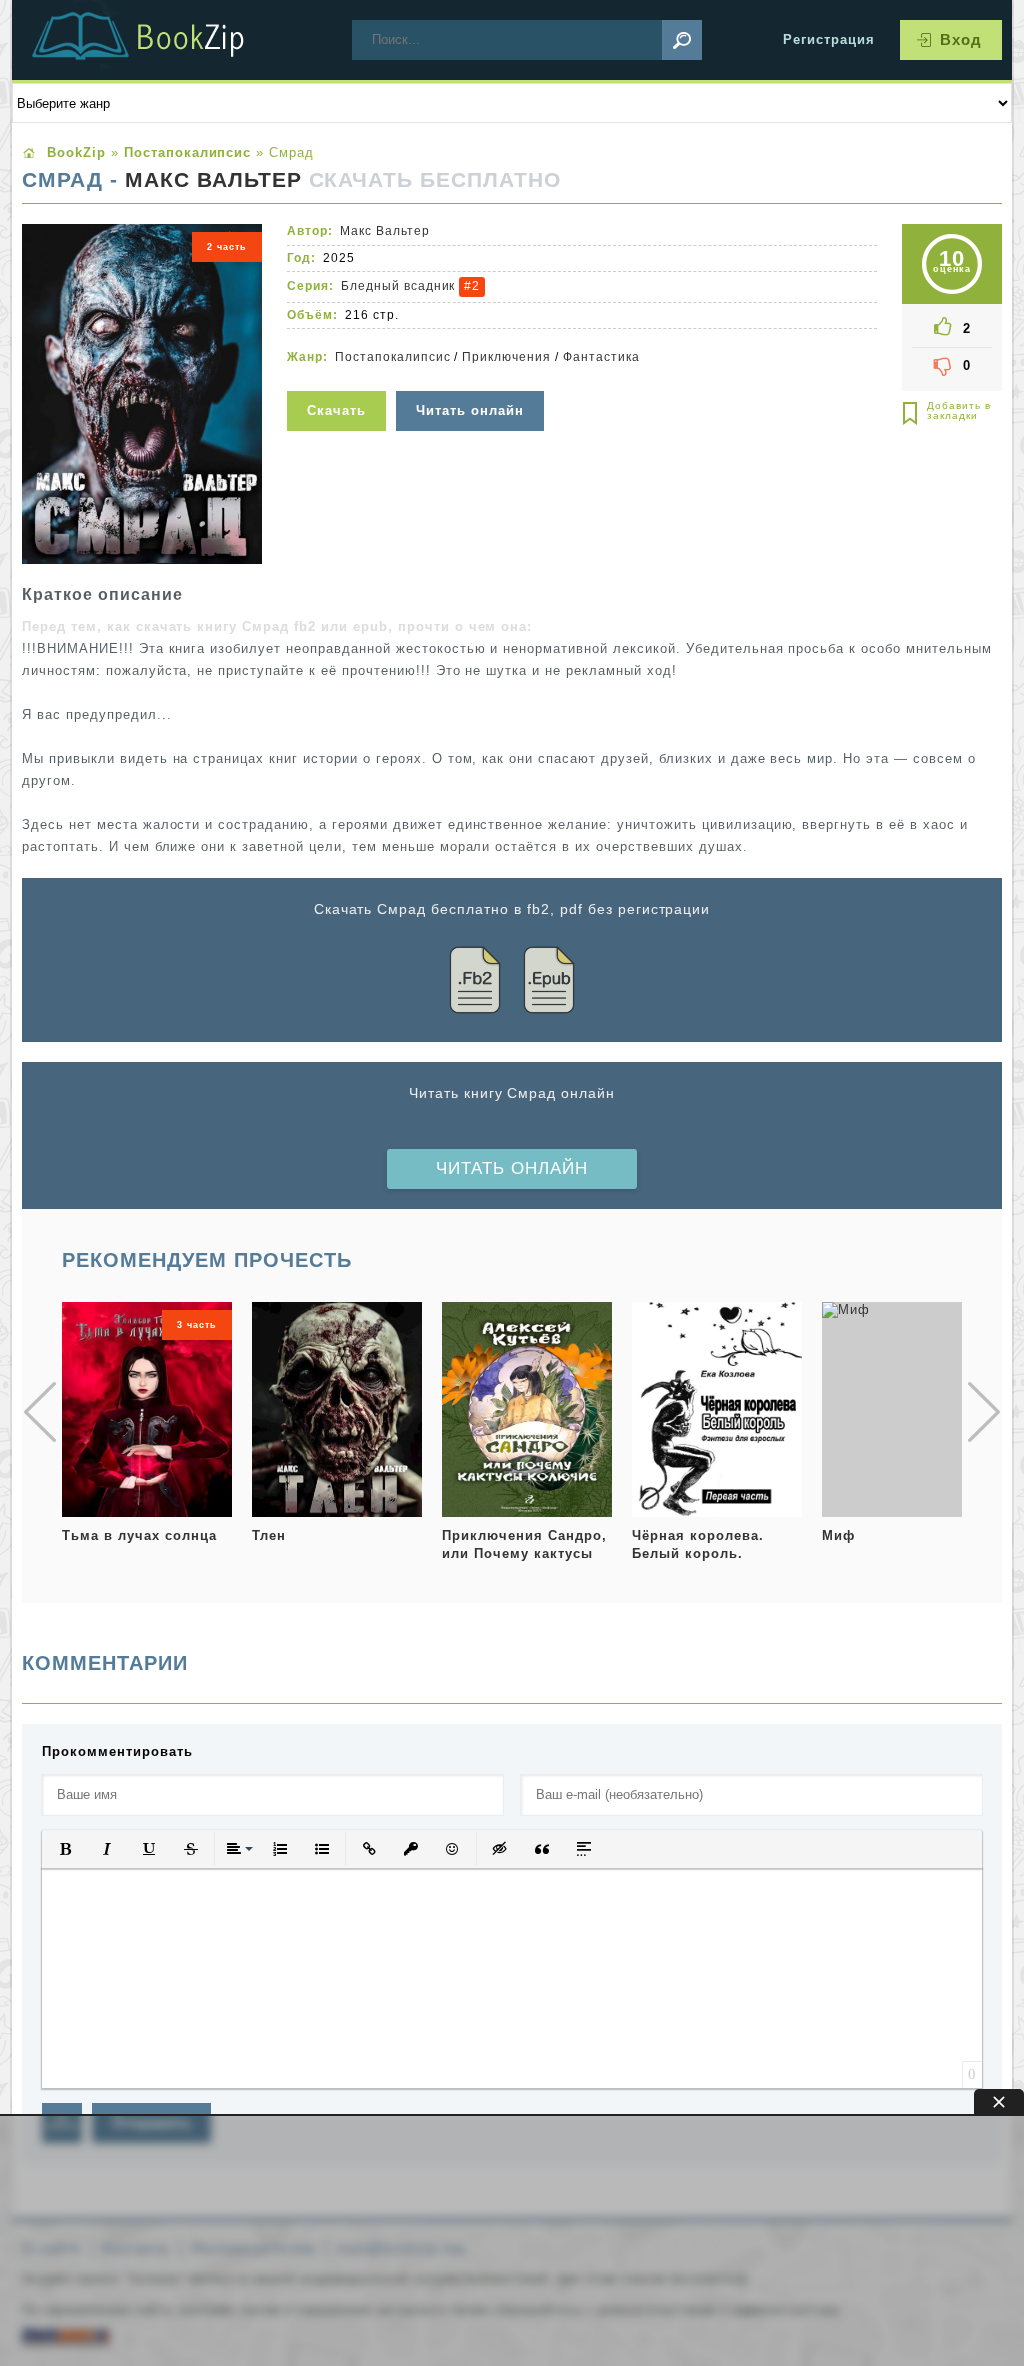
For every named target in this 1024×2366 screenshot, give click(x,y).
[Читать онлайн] (472, 378)
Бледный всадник (398, 286)
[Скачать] (339, 378)
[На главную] (162, 40)
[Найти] (682, 40)
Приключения (506, 357)
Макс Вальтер (213, 180)
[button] (65, 1849)
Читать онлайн (512, 1168)
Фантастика (601, 357)
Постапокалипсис (393, 357)
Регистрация (829, 39)
